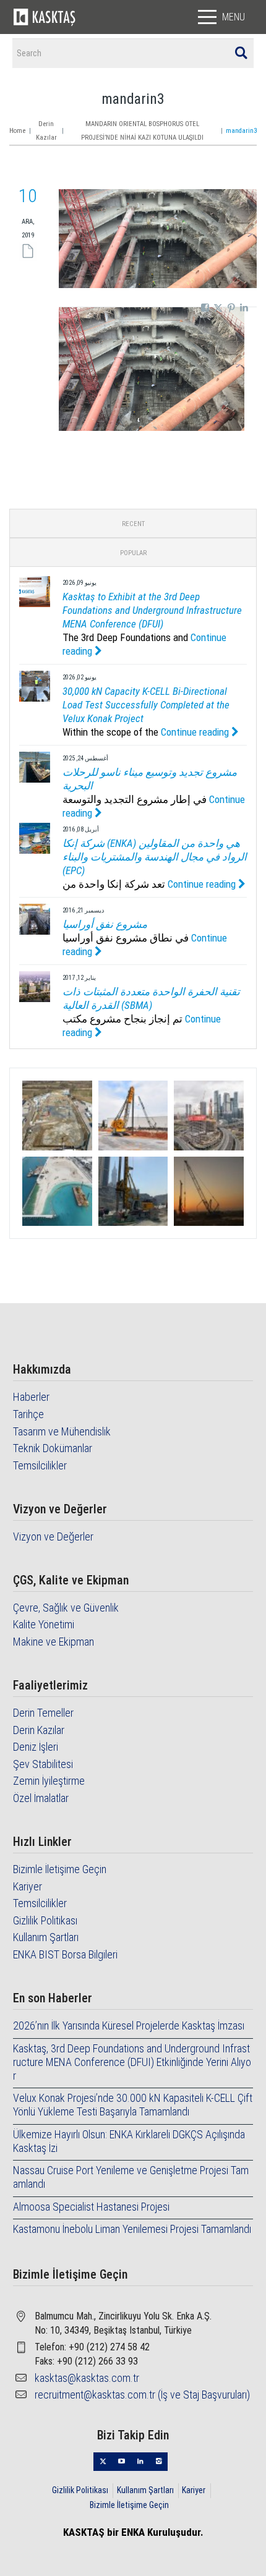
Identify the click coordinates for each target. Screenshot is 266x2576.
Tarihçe (28, 1414)
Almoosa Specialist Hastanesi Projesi (91, 2207)
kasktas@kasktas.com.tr (87, 2378)
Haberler (31, 1397)
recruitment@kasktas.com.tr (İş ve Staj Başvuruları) (142, 2395)
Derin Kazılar (39, 1730)
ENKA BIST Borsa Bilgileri (65, 1954)
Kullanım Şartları (46, 1937)
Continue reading (196, 732)
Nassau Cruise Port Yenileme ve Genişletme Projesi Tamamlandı (131, 2177)
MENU (234, 17)
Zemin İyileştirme (49, 1781)
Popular (133, 553)
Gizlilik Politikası (45, 1920)
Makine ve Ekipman (54, 1642)
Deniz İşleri (36, 1747)
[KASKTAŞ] (45, 17)
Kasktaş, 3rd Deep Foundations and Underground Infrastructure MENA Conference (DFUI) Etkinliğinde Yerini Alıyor (132, 2062)
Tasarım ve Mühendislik (62, 1431)
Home (17, 131)
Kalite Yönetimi (44, 1624)
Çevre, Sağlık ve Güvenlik (66, 1608)
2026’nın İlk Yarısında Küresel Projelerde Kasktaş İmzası (129, 2026)
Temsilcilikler (40, 1465)
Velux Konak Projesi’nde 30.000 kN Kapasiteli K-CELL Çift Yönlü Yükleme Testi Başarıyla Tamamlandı (133, 2105)
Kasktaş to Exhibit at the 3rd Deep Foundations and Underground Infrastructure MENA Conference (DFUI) (152, 610)
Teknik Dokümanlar (53, 1448)
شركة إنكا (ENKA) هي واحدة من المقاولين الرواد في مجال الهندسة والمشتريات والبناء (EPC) (155, 857)
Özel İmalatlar (41, 1798)
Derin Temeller (43, 1713)
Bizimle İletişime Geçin (60, 1869)
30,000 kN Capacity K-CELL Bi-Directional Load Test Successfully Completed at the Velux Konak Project (146, 705)
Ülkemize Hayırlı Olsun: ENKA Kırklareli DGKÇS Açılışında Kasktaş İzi (129, 2141)
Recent (133, 524)
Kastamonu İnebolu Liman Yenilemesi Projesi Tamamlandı (132, 2229)
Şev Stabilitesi (43, 1764)
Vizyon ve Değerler (53, 1537)
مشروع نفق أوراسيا (105, 924)
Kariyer (28, 1886)
